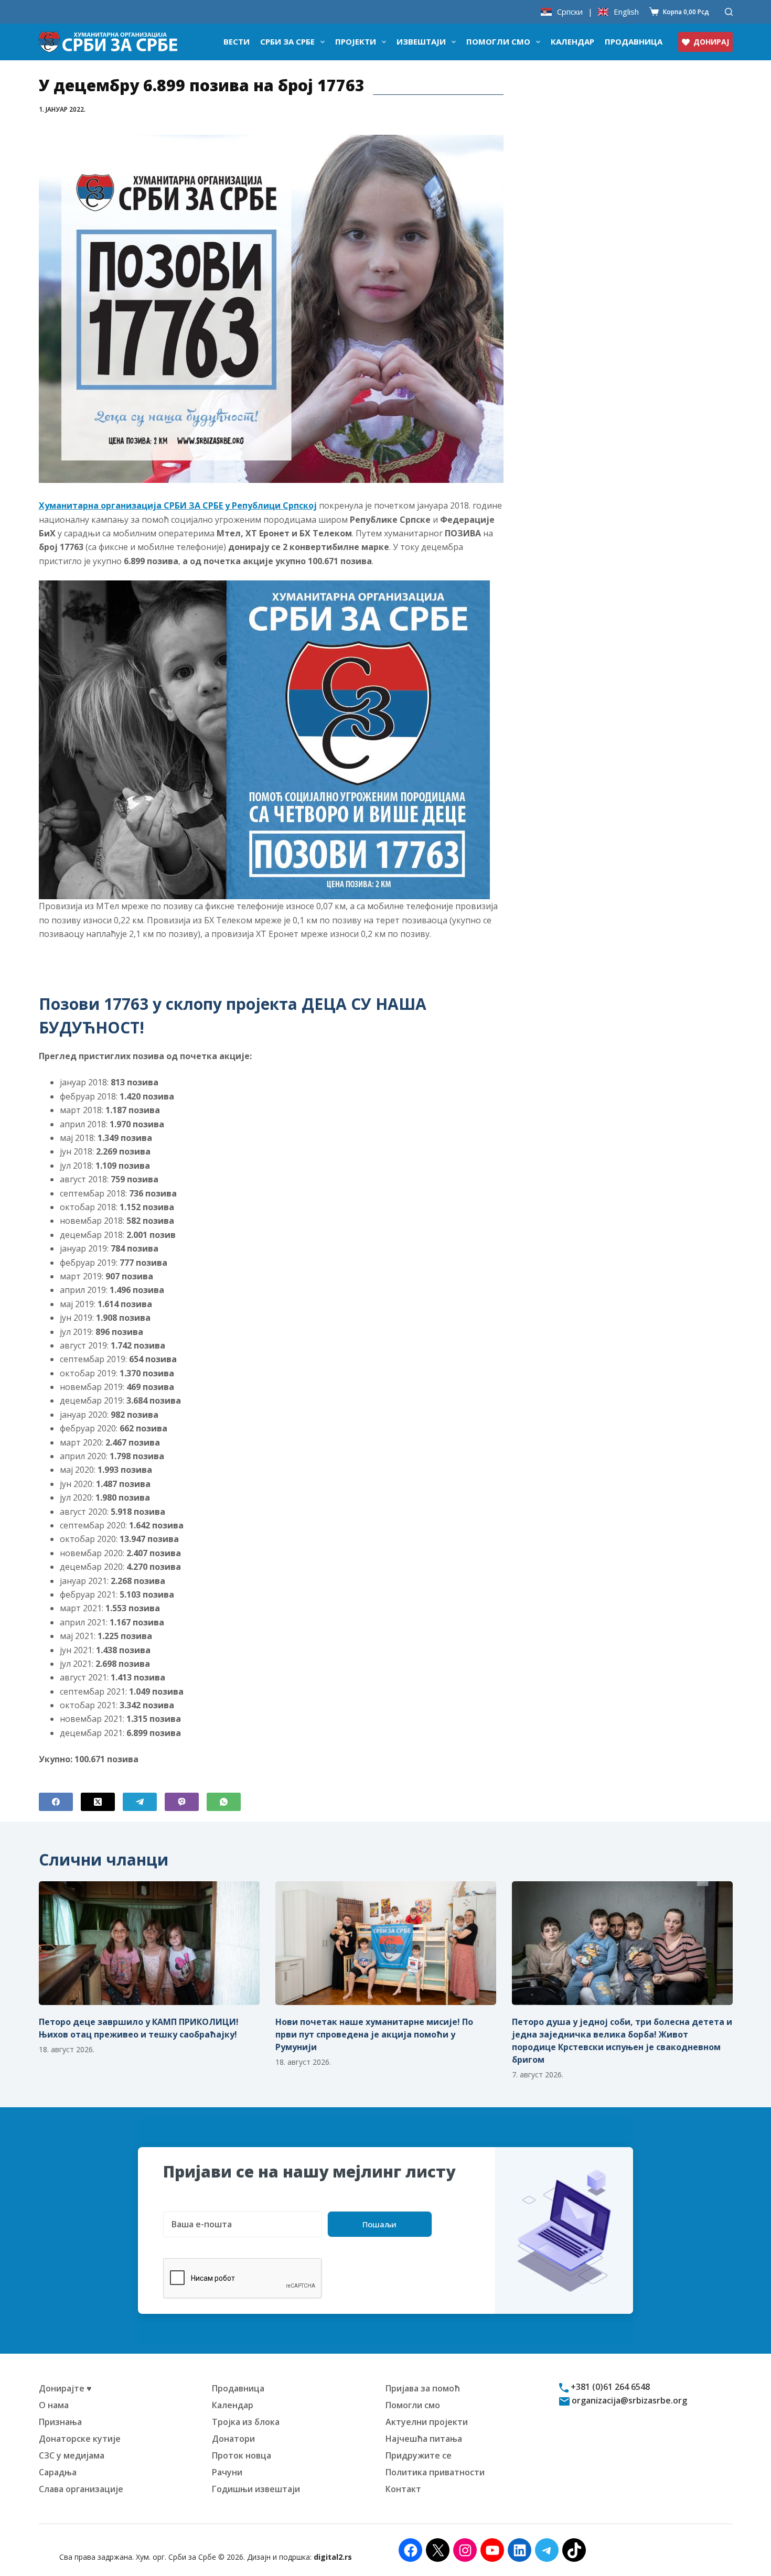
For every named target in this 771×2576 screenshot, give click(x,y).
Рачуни (227, 2472)
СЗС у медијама (72, 2455)
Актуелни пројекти (427, 2422)
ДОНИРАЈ (711, 42)
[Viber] (182, 1802)
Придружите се (419, 2455)
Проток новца (242, 2455)
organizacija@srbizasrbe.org (628, 2400)
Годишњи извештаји (256, 2489)
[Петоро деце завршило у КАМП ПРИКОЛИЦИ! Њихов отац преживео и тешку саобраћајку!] (149, 1943)
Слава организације (81, 2489)
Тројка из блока (246, 2422)
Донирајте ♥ (65, 2388)
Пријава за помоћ (423, 2388)
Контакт (403, 2489)
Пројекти (356, 41)
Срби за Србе (287, 41)
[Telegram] (140, 1802)
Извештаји (421, 41)
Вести (237, 41)
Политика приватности (435, 2472)
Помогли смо (498, 41)
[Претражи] (729, 12)
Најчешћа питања (424, 2439)
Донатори (233, 2439)
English (626, 12)
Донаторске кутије (80, 2439)
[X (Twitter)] (98, 1802)
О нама (54, 2405)
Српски (570, 12)
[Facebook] (56, 1802)
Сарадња (58, 2472)
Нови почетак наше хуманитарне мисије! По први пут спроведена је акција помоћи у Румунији (374, 2034)
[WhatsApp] (224, 1802)
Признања (60, 2422)
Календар (572, 41)
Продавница (634, 41)
